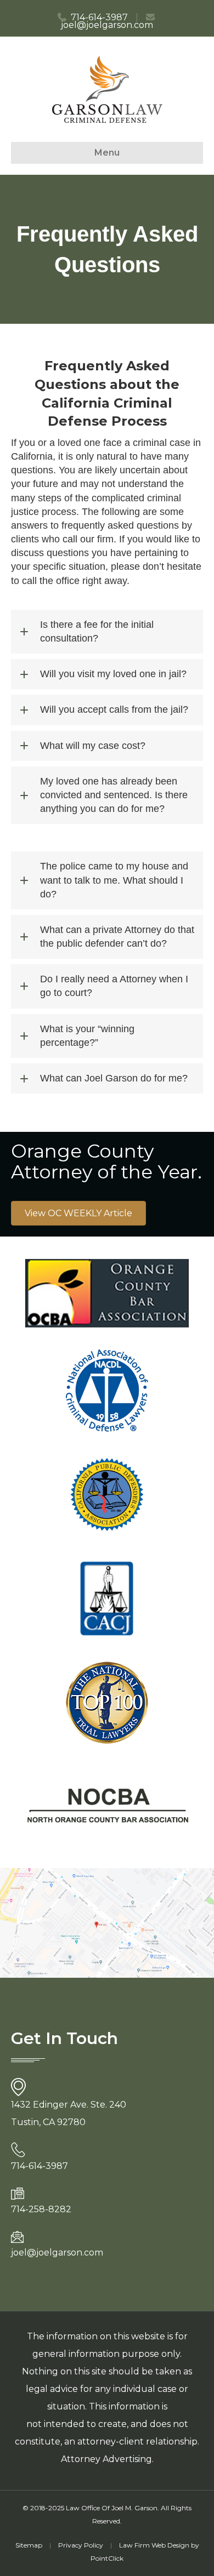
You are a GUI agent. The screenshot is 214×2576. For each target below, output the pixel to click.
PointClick (107, 2558)
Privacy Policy (81, 2545)
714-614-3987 (99, 17)
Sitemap (29, 2545)
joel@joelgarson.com (107, 25)
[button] (107, 632)
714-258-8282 (41, 2209)
